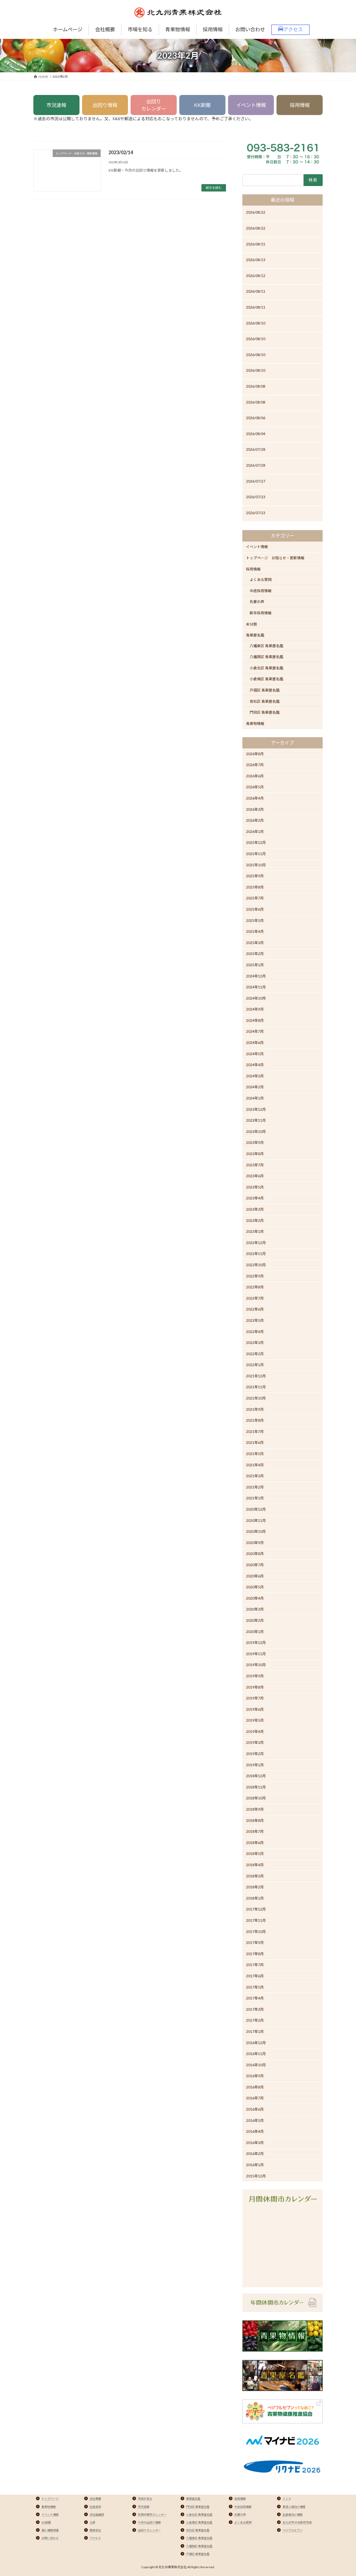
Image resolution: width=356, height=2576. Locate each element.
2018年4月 (255, 1865)
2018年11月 (256, 1787)
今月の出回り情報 (149, 2522)
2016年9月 (255, 2076)
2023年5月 (255, 1187)
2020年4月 (255, 1598)
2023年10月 (256, 1131)
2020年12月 (256, 1509)
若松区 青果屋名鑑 (265, 701)
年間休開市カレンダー (152, 2515)
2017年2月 (255, 2020)
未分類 (251, 624)
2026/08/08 (256, 386)
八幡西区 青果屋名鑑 (266, 657)
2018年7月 (255, 1831)
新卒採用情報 (261, 613)
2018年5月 (255, 1854)
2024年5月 (255, 1054)
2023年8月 (255, 1154)
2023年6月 (255, 1176)
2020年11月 (256, 1520)
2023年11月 (256, 1120)
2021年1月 (255, 1498)
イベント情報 (251, 105)
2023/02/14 (121, 152)
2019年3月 (255, 1743)
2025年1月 (255, 965)
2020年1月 (255, 1632)
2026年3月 (255, 809)
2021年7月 (255, 1431)
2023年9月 (255, 1142)
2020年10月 (256, 1531)
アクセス (95, 2538)
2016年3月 (255, 2143)
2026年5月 (255, 787)
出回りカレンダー (154, 105)
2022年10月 (256, 1265)
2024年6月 (255, 1043)
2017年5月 (255, 1987)
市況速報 (56, 105)
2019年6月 (255, 1709)
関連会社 (95, 2530)
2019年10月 (256, 1665)
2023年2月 (255, 1220)
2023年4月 (255, 1198)
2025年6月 (255, 909)
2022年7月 (255, 1298)
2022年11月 (256, 1254)
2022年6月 (255, 1309)
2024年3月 (255, 1076)
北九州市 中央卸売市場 (297, 2522)
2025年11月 (256, 854)
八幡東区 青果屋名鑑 (266, 646)
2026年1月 (255, 831)
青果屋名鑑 (255, 635)
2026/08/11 (256, 291)
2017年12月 (256, 1909)
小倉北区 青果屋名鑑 (266, 668)
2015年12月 (256, 2176)
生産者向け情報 (293, 2515)
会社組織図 (97, 2515)
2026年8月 (255, 754)
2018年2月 (255, 1887)
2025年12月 (256, 842)
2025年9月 (255, 876)
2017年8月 (255, 1954)
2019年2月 (255, 1754)
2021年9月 (255, 1409)
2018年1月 (255, 1898)
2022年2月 (255, 1354)
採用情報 (300, 105)
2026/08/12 (256, 276)
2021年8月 (255, 1420)
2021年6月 (255, 1443)
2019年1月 (255, 1765)
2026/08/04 (256, 434)
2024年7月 (255, 1032)
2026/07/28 (256, 449)
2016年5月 (255, 2120)
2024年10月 (256, 998)
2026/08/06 (256, 418)
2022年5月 (255, 1320)
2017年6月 (255, 1976)
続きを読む (214, 188)
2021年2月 (255, 1487)
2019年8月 (255, 1687)
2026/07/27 (256, 481)
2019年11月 (256, 1654)
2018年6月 (255, 1843)
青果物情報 (255, 723)
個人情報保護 (50, 2530)
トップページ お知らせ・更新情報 (275, 558)
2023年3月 (255, 1209)
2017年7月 (255, 1965)
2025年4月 (255, 931)
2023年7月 (255, 1165)
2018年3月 (255, 1876)
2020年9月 (255, 1543)
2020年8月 (255, 1554)
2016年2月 (255, 2154)
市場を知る (145, 2499)
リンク (287, 2499)
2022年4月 (255, 1332)
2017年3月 (255, 2009)
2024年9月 (255, 1009)
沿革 (93, 2522)
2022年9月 (255, 1276)
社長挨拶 (95, 2507)
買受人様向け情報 (294, 2507)
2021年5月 (255, 1454)
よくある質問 (261, 580)
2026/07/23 (256, 497)
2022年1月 (255, 1365)
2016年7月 (255, 2098)
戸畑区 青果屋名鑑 (265, 690)
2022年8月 (255, 1287)
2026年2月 (255, 820)
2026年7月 (255, 765)
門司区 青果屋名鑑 (265, 712)
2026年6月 (255, 776)
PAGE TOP (343, 2494)
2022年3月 (255, 1343)
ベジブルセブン (293, 2530)
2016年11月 (256, 2054)
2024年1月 (255, 1098)
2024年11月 (256, 987)
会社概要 (95, 2499)
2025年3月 (255, 943)
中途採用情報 (261, 591)
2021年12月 (256, 1376)
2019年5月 (255, 1720)
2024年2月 (255, 1087)
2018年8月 (255, 1820)
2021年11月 (256, 1387)
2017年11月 (256, 1920)
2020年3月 (255, 1609)
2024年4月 (255, 1065)
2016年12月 (256, 2043)
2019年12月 (256, 1643)
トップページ (50, 2499)
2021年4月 (255, 1465)
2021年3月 (255, 1476)
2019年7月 (255, 1698)
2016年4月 (255, 2131)
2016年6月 (255, 2109)
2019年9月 (255, 1676)
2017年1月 (255, 2031)
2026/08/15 (256, 244)
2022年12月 (256, 1243)
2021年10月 (256, 1398)
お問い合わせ (50, 2538)
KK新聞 (202, 105)
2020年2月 (255, 1620)
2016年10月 (256, 2065)
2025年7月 (255, 898)
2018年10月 (256, 1798)
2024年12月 (256, 976)
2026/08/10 (256, 323)
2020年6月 (255, 1576)
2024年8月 (255, 1020)
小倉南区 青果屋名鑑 (266, 679)
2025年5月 (255, 920)
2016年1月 (255, 2165)
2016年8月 (255, 2087)
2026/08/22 (256, 212)
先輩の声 (257, 602)
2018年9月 (255, 1809)
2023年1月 (255, 1231)
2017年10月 (256, 1932)
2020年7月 (255, 1565)
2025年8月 (255, 887)
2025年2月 (255, 954)
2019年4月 (255, 1731)
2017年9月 (255, 1942)
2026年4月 (255, 798)
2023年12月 (256, 1109)
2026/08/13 (256, 260)
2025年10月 (256, 865)
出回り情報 (105, 105)
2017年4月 (255, 1998)
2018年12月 (256, 1776)
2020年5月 (255, 1587)
